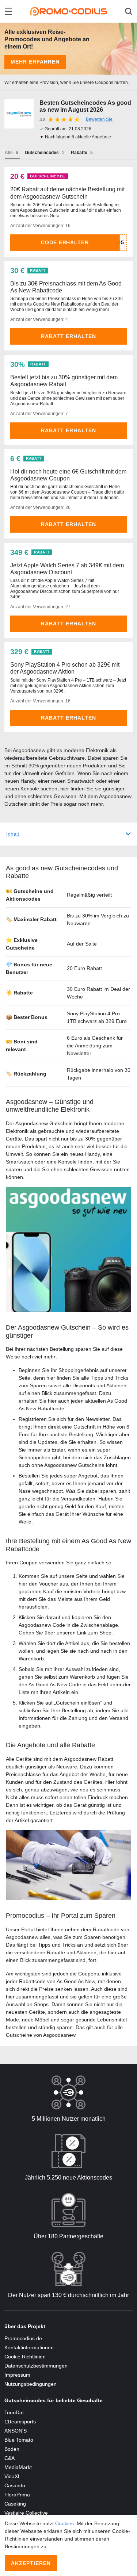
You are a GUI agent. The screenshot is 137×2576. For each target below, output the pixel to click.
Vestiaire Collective (26, 2513)
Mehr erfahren (35, 62)
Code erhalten (65, 242)
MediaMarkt (18, 2467)
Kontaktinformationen (29, 2347)
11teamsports (20, 2422)
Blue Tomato (19, 2440)
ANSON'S (16, 2431)
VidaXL (13, 2476)
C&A (9, 2458)
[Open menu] (8, 11)
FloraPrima (17, 2495)
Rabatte (79, 153)
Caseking (15, 2504)
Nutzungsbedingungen (31, 2384)
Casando (15, 2485)
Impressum (17, 2375)
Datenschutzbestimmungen (36, 2366)
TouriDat (14, 2412)
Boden (12, 2449)
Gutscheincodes (42, 153)
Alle (9, 153)
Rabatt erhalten (68, 336)
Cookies (64, 2523)
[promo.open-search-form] (129, 11)
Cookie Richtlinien (25, 2357)
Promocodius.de (23, 2338)
